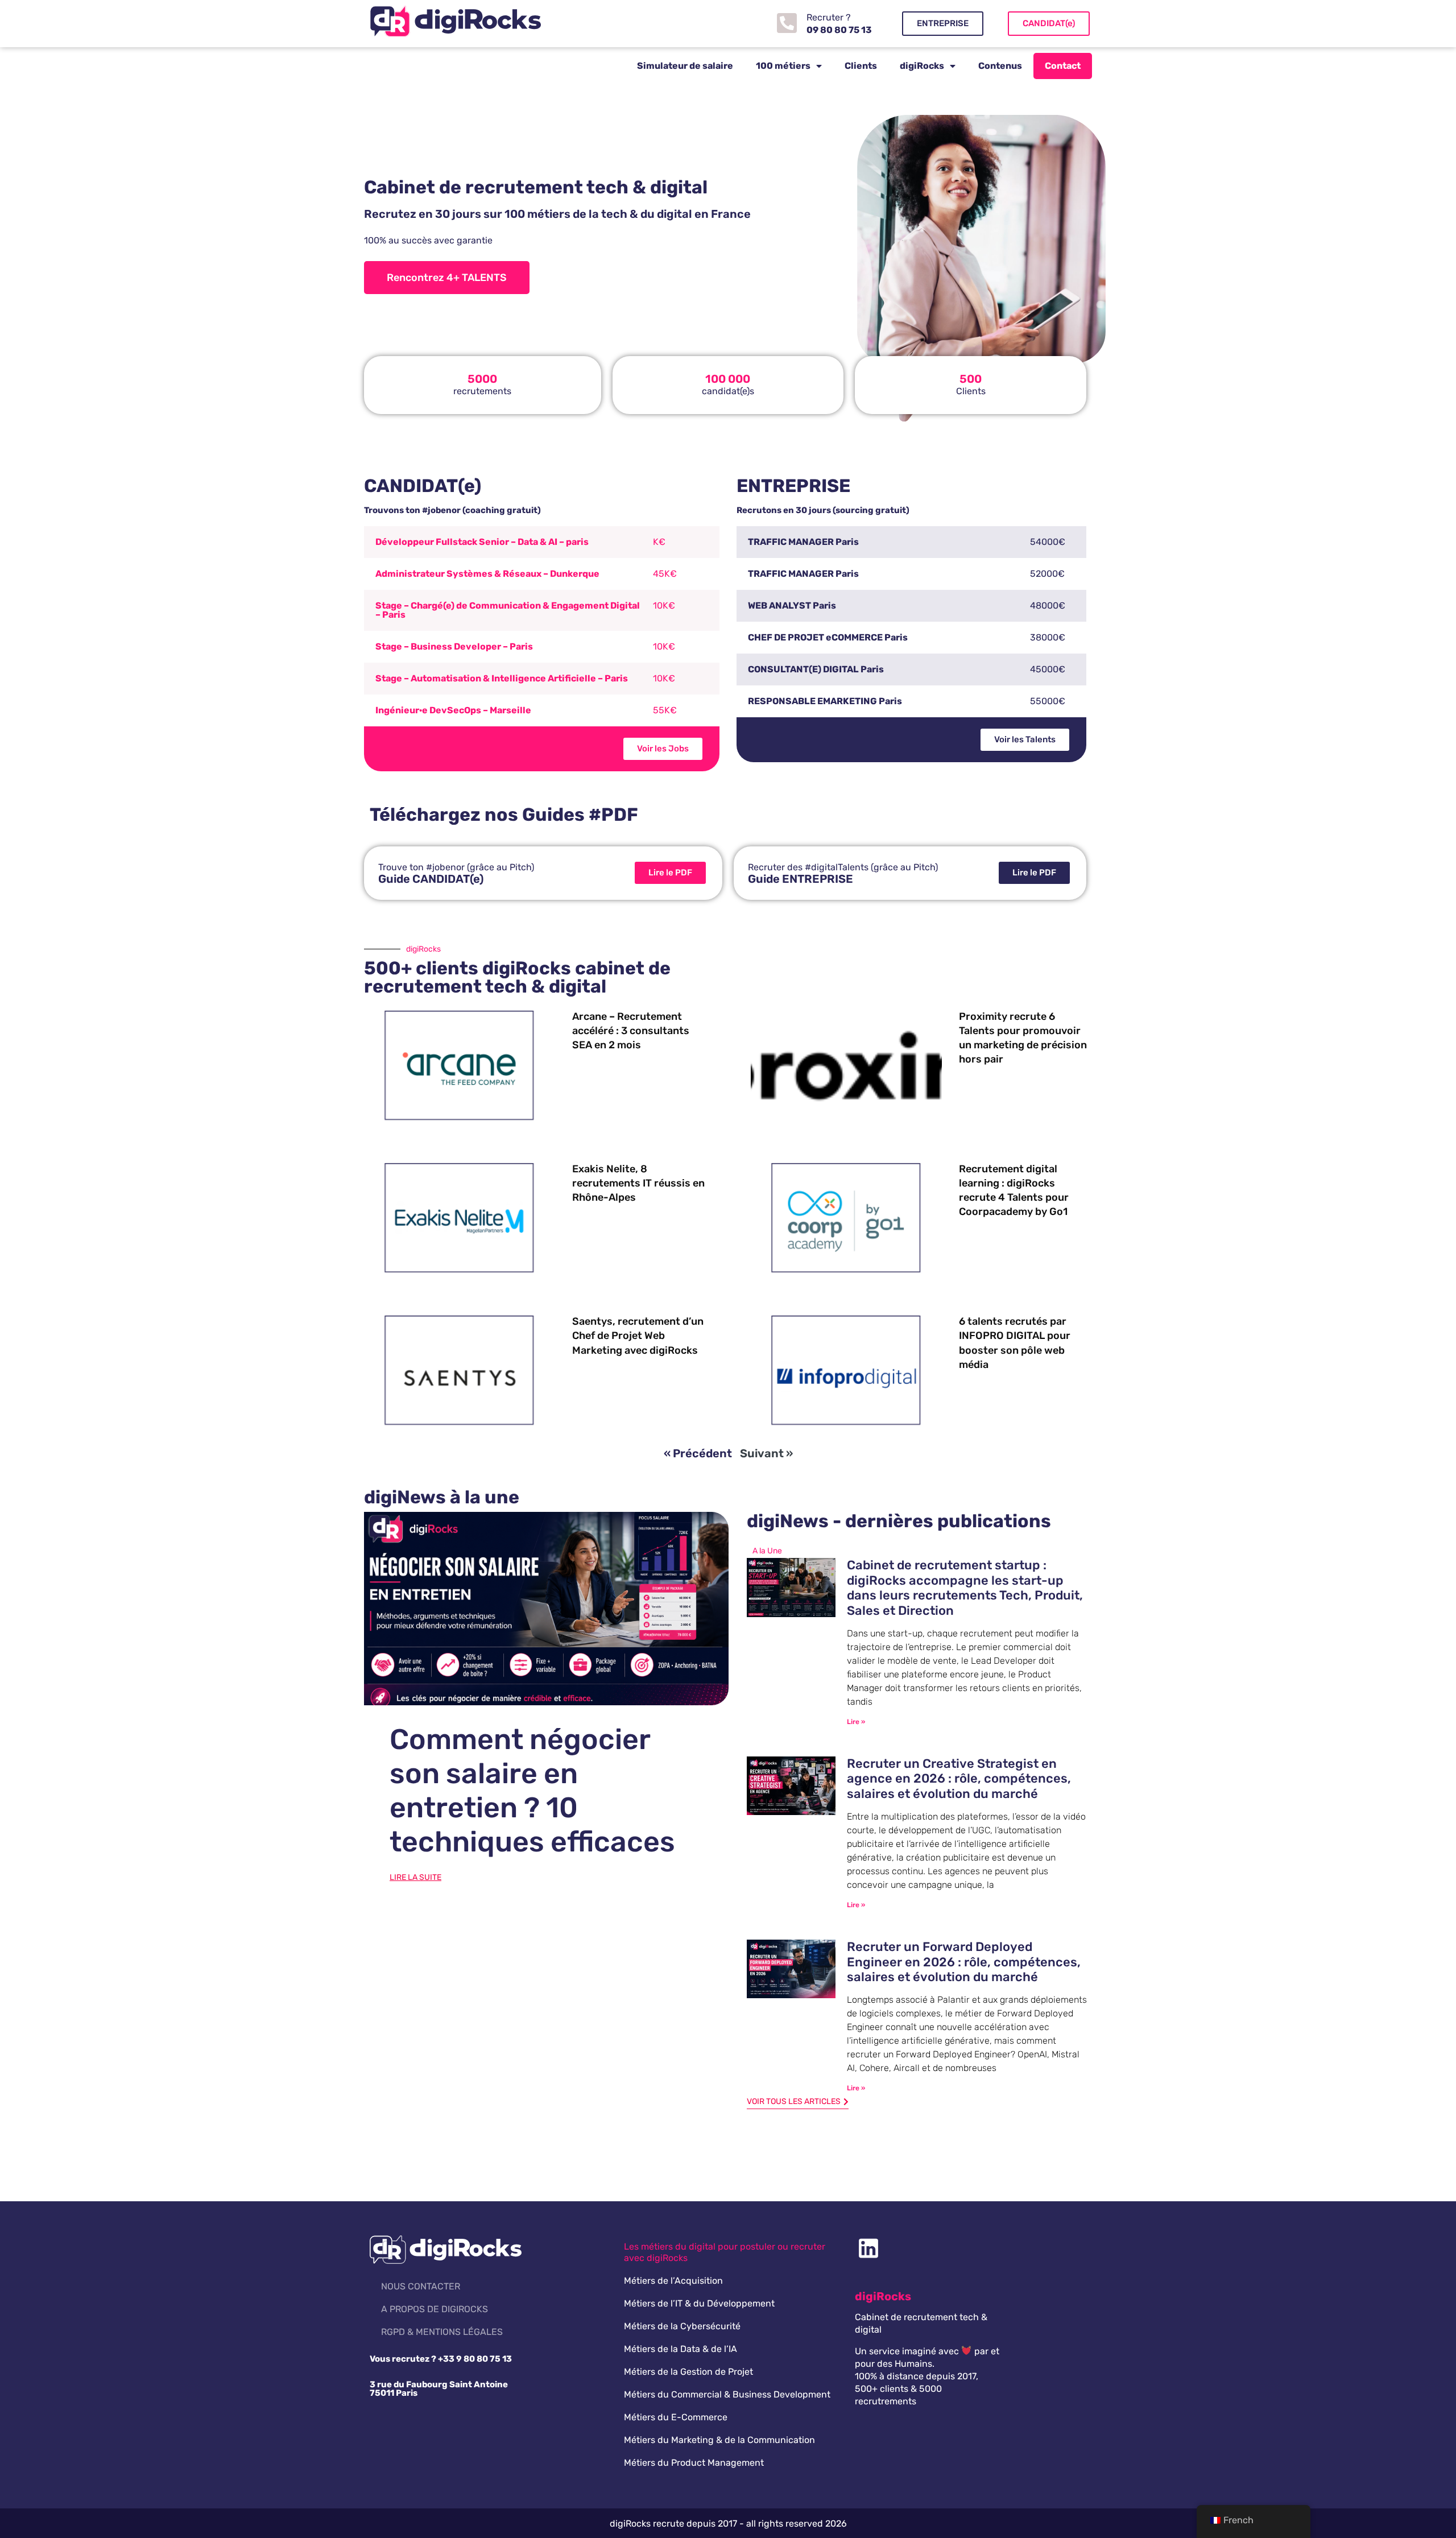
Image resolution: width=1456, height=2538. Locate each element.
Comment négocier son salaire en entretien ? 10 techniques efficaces (532, 1791)
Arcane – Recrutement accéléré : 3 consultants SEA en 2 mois (631, 1031)
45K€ (665, 574)
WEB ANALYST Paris (792, 605)
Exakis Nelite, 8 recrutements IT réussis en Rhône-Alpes (638, 1183)
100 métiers (783, 66)
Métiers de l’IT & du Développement (699, 2303)
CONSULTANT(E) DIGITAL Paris (816, 669)
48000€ (1048, 605)
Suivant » (766, 1453)
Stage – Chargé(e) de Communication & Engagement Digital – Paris (508, 610)
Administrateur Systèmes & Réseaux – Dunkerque (487, 574)
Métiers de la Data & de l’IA (681, 2349)
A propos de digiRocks (435, 2309)
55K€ (665, 710)
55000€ (1048, 701)
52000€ (1047, 574)
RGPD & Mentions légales (442, 2332)
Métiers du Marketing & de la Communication (719, 2440)
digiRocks (922, 66)
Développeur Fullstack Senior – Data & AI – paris (482, 542)
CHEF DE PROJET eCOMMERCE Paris (828, 637)
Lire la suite (415, 1877)
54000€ (1048, 542)
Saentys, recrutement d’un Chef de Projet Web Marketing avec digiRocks (638, 1336)
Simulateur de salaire (685, 66)
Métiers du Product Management (694, 2463)
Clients (861, 66)
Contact (1063, 66)
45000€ (1048, 669)
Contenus (1000, 66)
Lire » (856, 1722)
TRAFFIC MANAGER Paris (803, 542)
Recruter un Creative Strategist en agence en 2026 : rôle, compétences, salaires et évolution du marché (959, 1779)
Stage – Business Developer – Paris (454, 646)
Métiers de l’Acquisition (673, 2281)
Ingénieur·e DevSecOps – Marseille (453, 710)
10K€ (664, 605)
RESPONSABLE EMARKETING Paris (825, 701)
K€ (659, 542)
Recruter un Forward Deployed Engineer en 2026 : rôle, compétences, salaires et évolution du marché (964, 1962)
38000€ (1048, 637)
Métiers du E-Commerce (676, 2417)
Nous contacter (421, 2286)
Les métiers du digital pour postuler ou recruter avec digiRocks (725, 2252)
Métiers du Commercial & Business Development (727, 2394)
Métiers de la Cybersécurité (682, 2326)
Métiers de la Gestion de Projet (688, 2372)
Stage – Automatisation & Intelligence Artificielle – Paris (502, 678)
